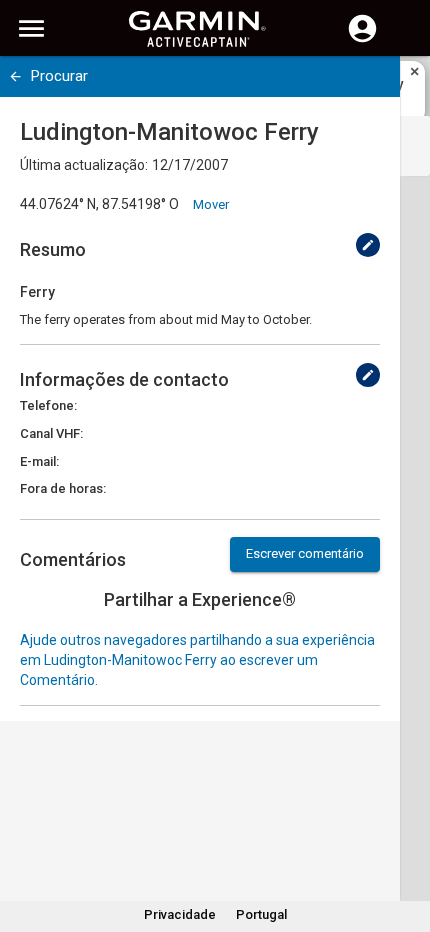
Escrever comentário (305, 553)
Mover (211, 204)
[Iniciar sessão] (362, 40)
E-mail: (39, 461)
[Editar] (368, 245)
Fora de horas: (63, 488)
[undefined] (15, 76)
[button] (405, 841)
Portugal (261, 914)
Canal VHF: (51, 433)
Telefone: (48, 405)
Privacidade (180, 914)
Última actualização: (84, 165)
